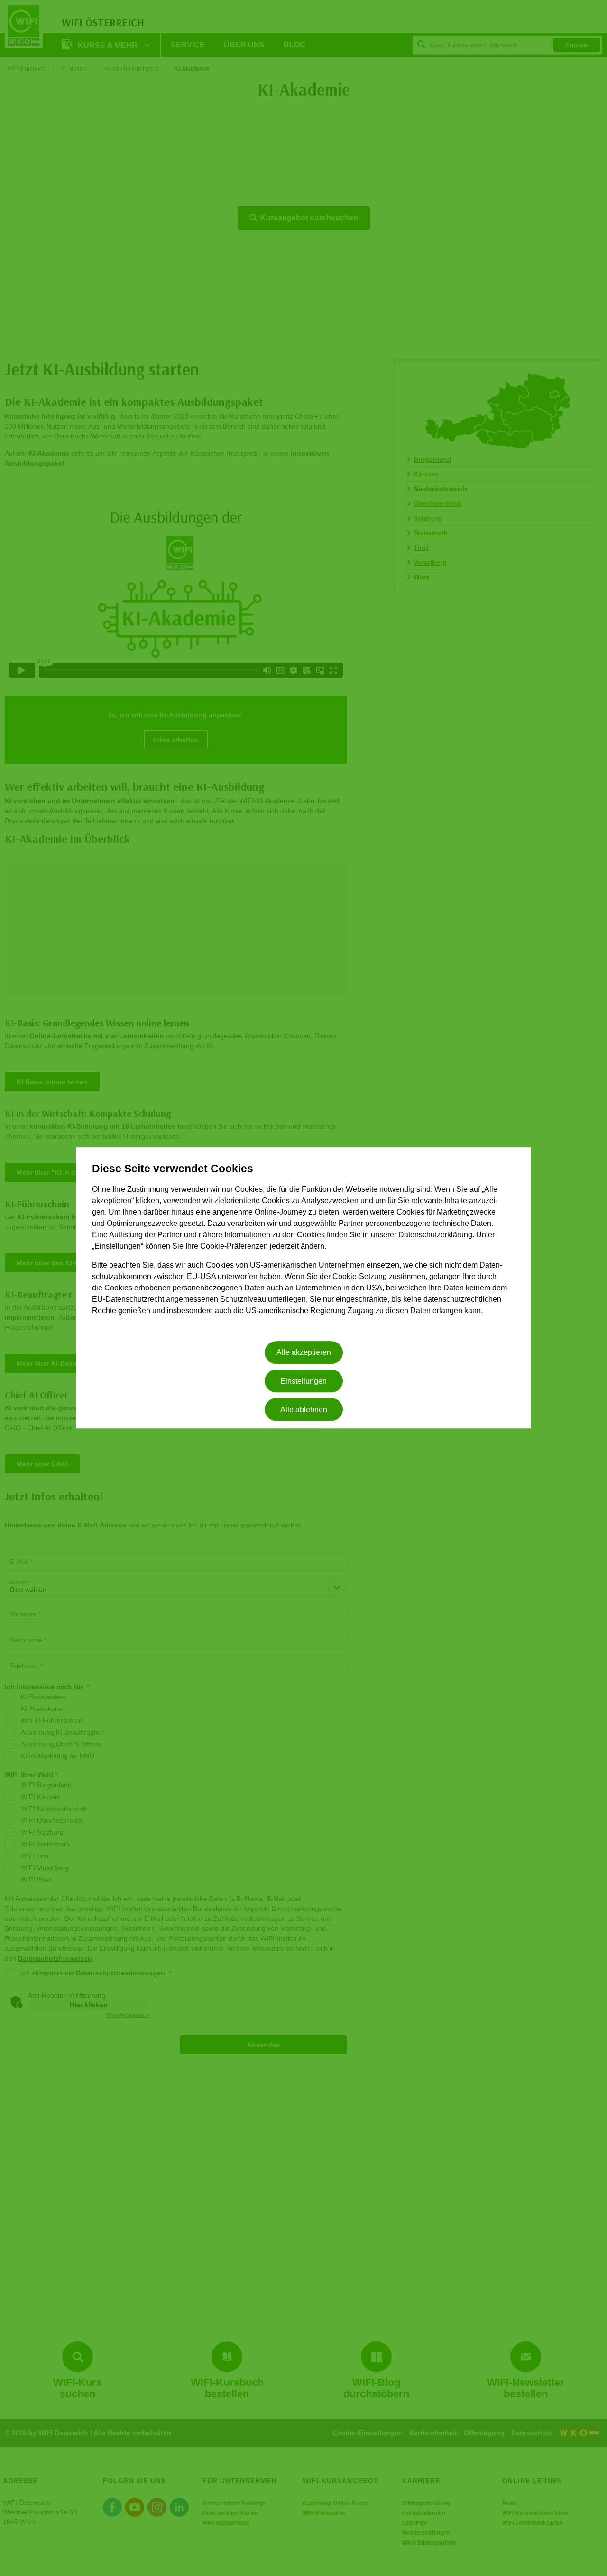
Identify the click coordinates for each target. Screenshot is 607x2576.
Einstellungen (303, 1381)
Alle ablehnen (304, 1410)
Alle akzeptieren (304, 1353)
